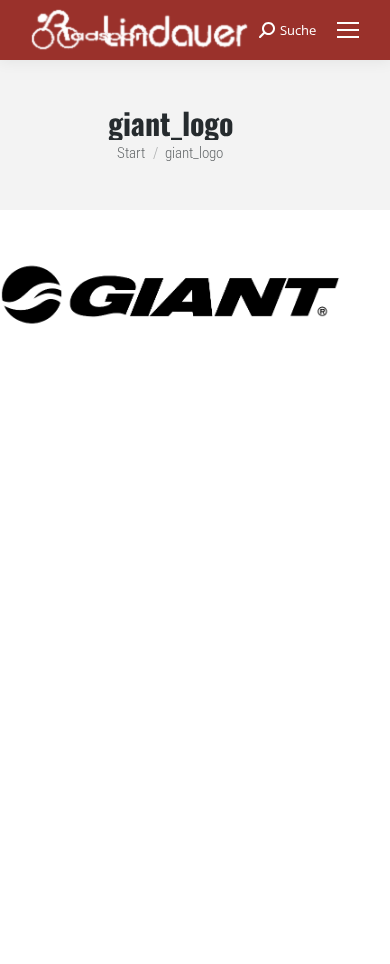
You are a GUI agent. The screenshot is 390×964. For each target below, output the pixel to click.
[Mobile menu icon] (348, 30)
